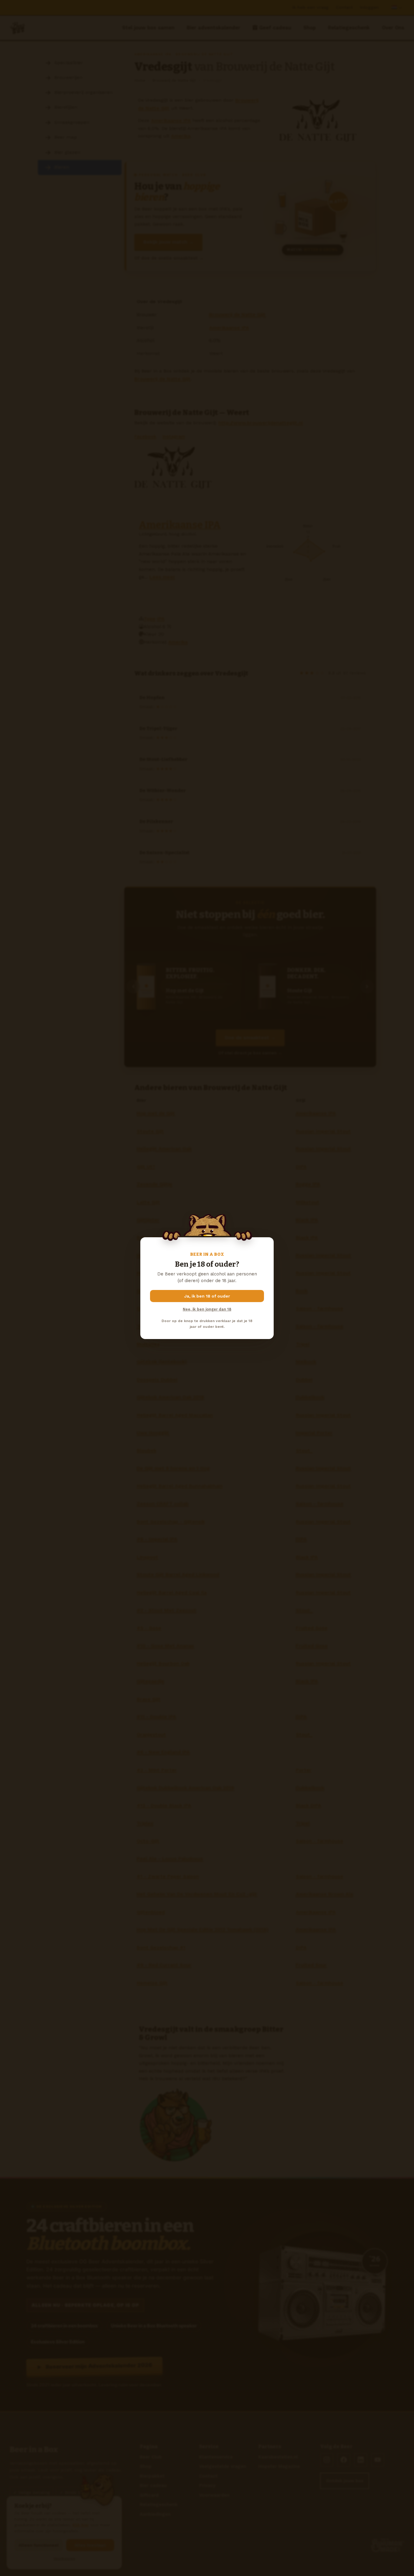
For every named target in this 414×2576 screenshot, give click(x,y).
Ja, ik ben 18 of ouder (207, 1296)
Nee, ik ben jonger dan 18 (207, 1309)
